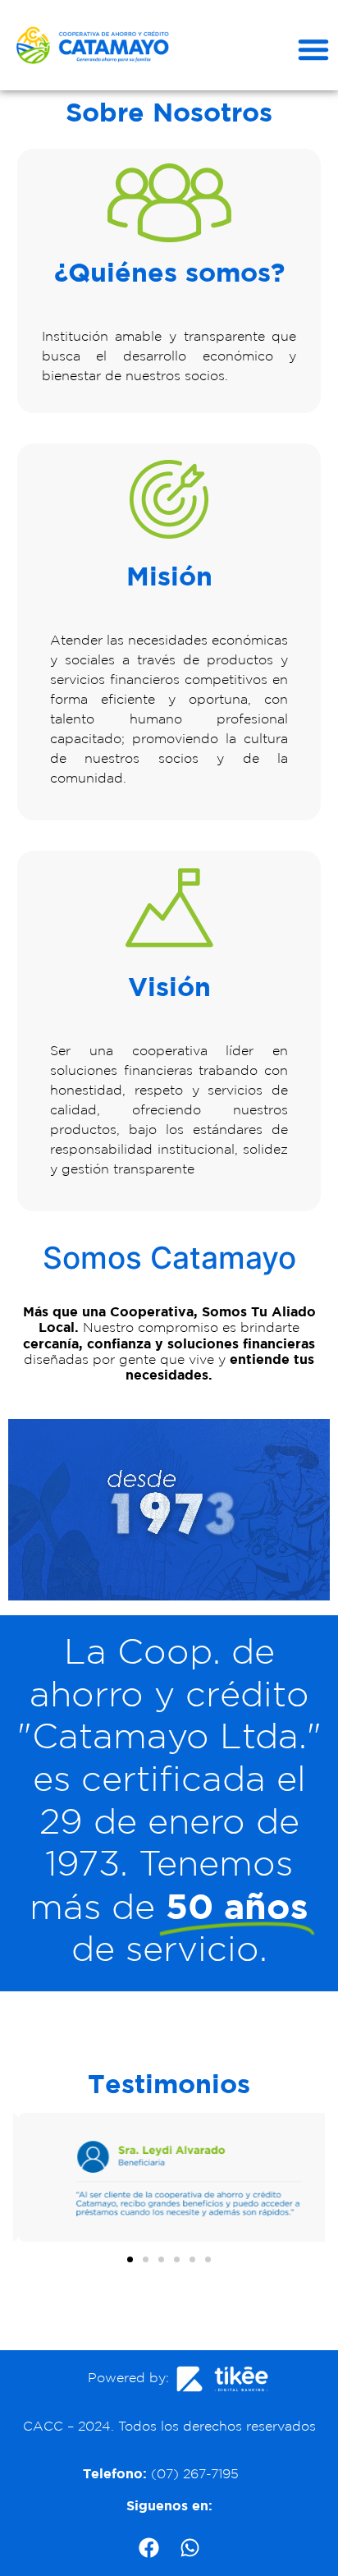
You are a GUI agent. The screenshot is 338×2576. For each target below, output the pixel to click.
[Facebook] (148, 2547)
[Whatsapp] (190, 2547)
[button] (313, 49)
